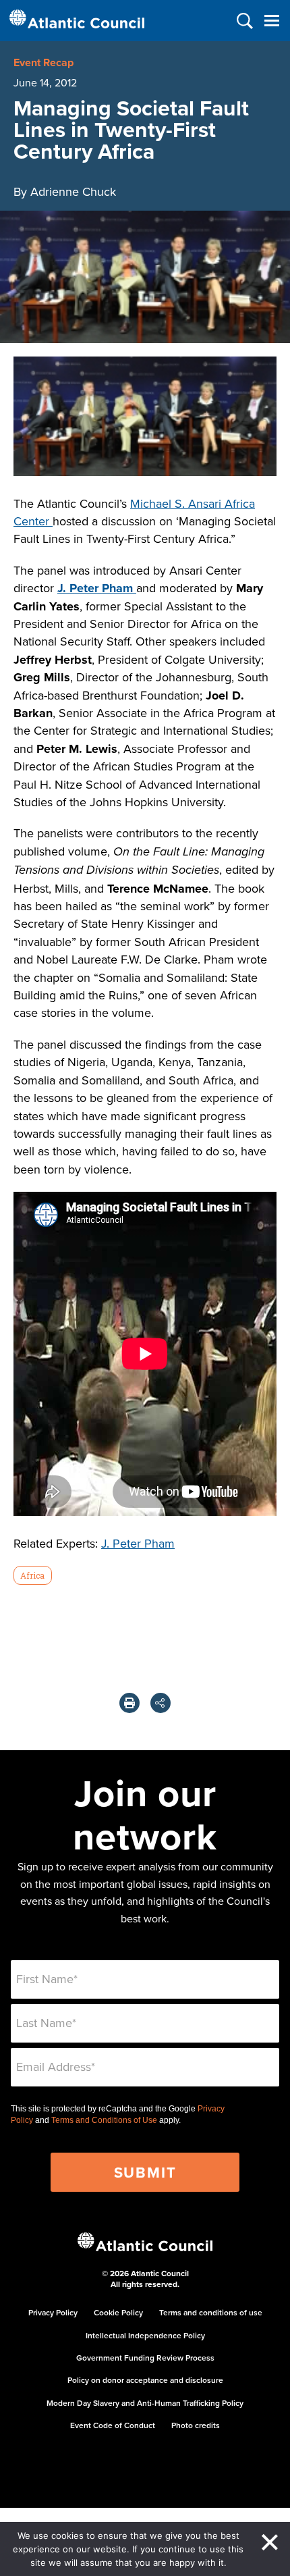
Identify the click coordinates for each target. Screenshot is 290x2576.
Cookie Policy (118, 2312)
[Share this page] (161, 1703)
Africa (32, 1575)
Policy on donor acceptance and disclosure (145, 2380)
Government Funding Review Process (145, 2358)
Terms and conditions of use (211, 2312)
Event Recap (43, 62)
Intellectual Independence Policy (145, 2335)
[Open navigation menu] (271, 21)
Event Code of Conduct (113, 2425)
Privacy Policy (53, 2312)
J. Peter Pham (138, 1543)
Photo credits (196, 2425)
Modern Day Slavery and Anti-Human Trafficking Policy (145, 2403)
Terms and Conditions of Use (104, 2120)
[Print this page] (129, 1703)
